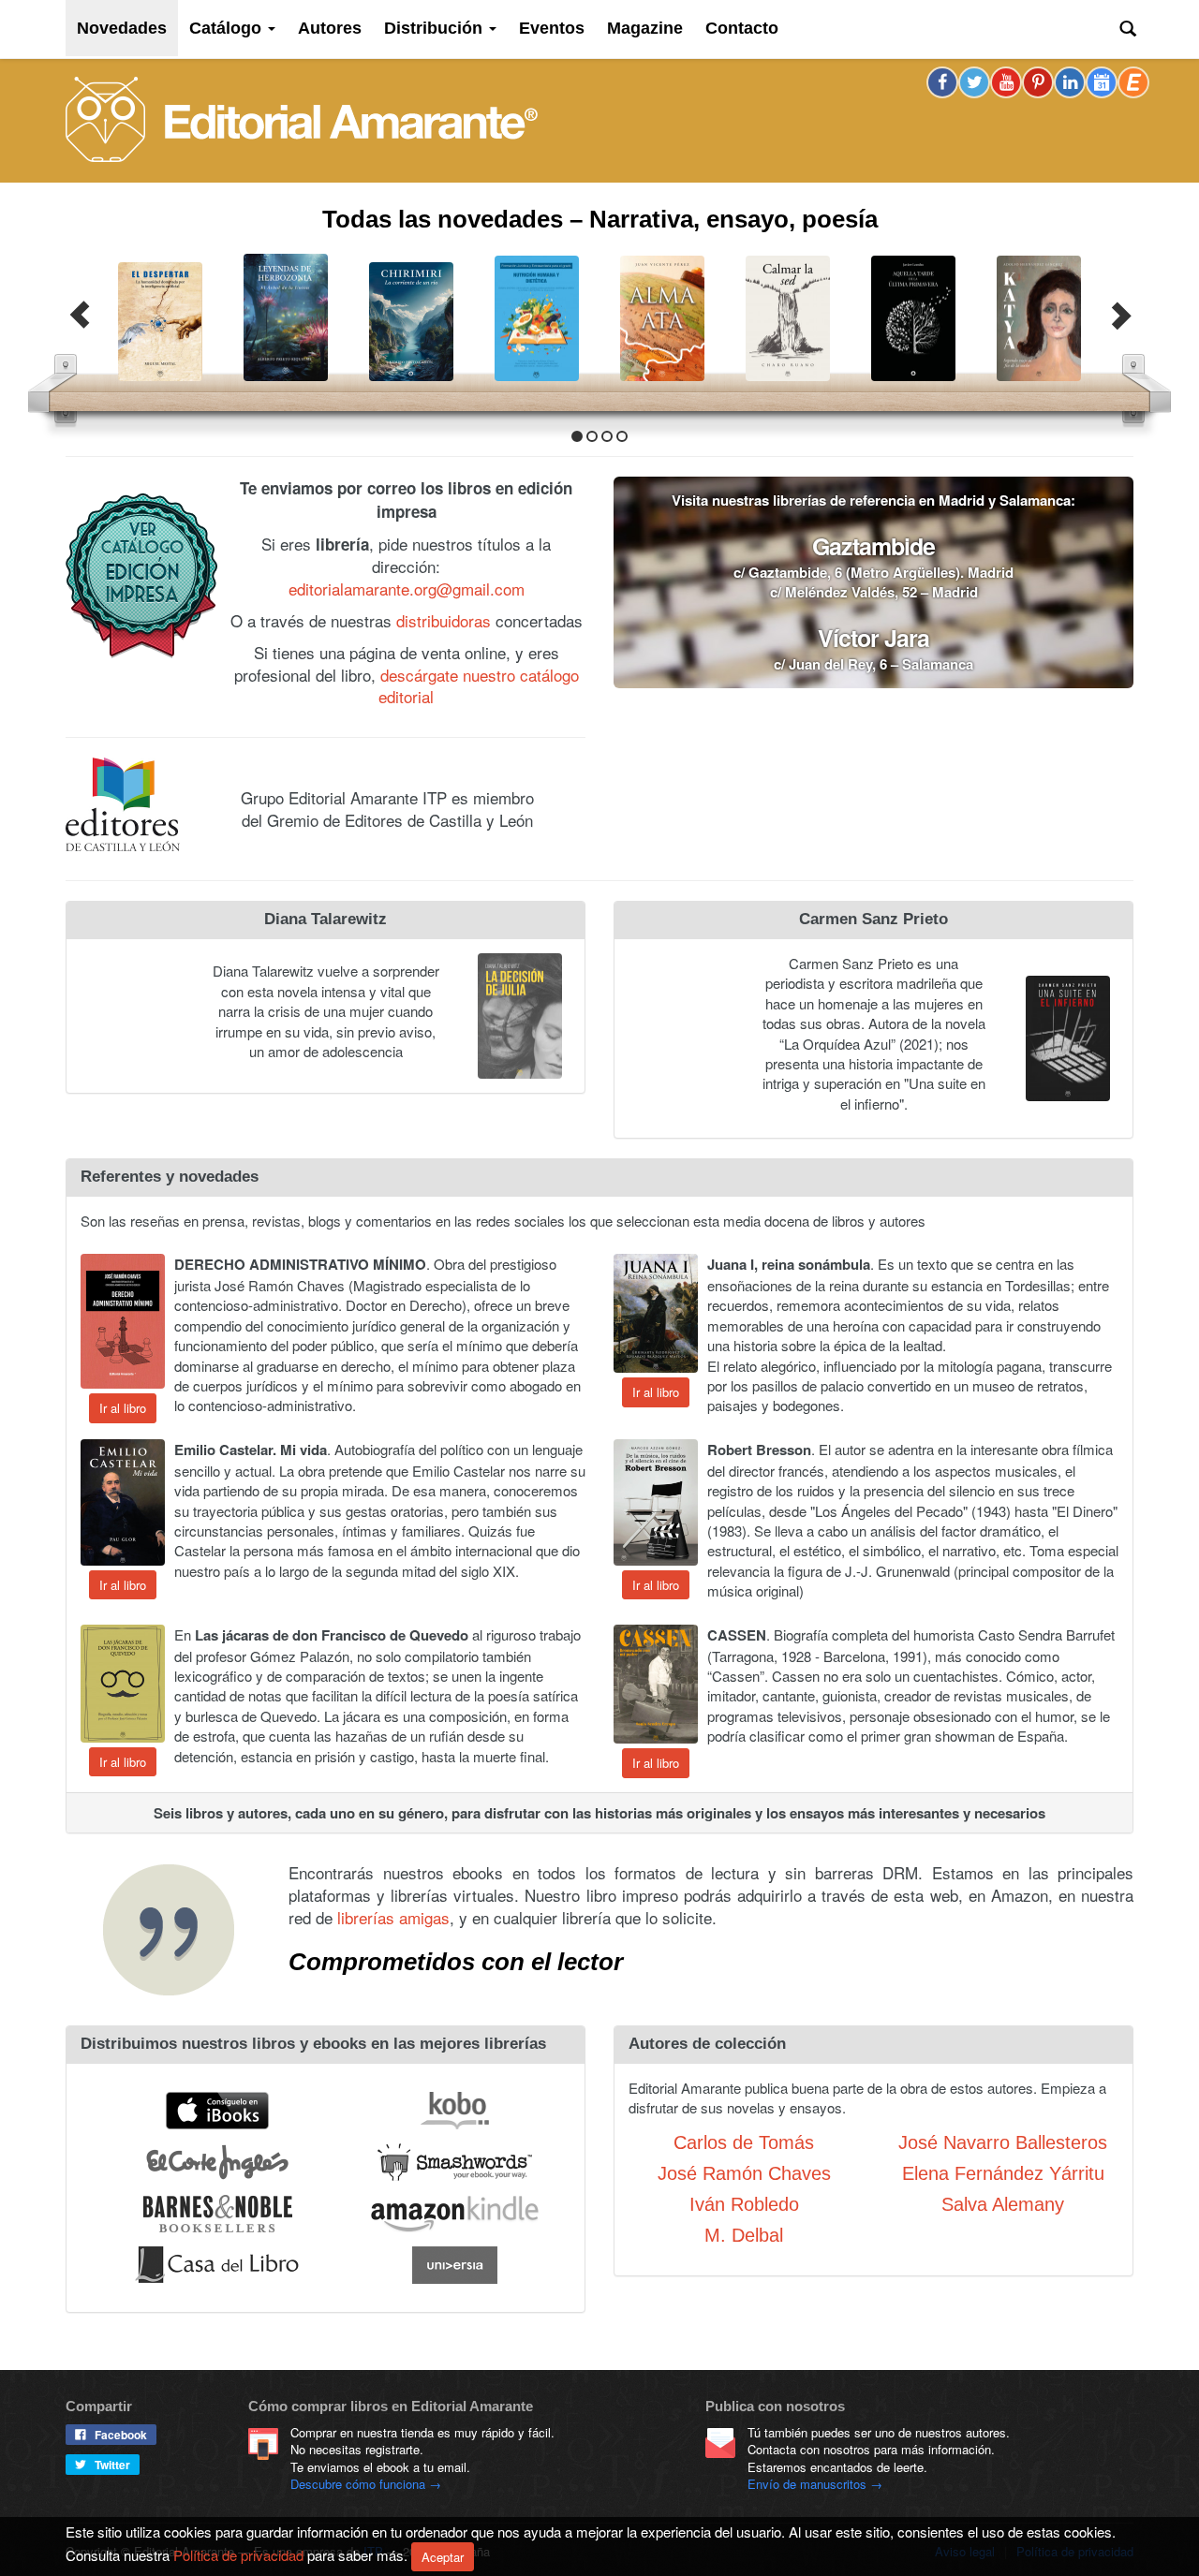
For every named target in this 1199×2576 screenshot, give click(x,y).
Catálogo (228, 28)
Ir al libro (123, 1406)
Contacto (742, 28)
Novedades (122, 28)
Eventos (552, 28)
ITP (373, 2551)
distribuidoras (444, 618)
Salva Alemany (1003, 2202)
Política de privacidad (1075, 2551)
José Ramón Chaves (744, 2171)
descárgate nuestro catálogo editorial (479, 684)
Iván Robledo (744, 2202)
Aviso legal (965, 2551)
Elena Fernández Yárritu (1003, 2171)
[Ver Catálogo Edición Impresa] (141, 574)
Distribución (436, 28)
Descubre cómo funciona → (366, 2484)
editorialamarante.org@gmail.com (407, 587)
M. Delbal (744, 2233)
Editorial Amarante (302, 119)
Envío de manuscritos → (815, 2484)
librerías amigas (393, 1915)
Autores (330, 28)
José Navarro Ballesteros (1003, 2141)
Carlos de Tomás (744, 2141)
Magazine (645, 28)
